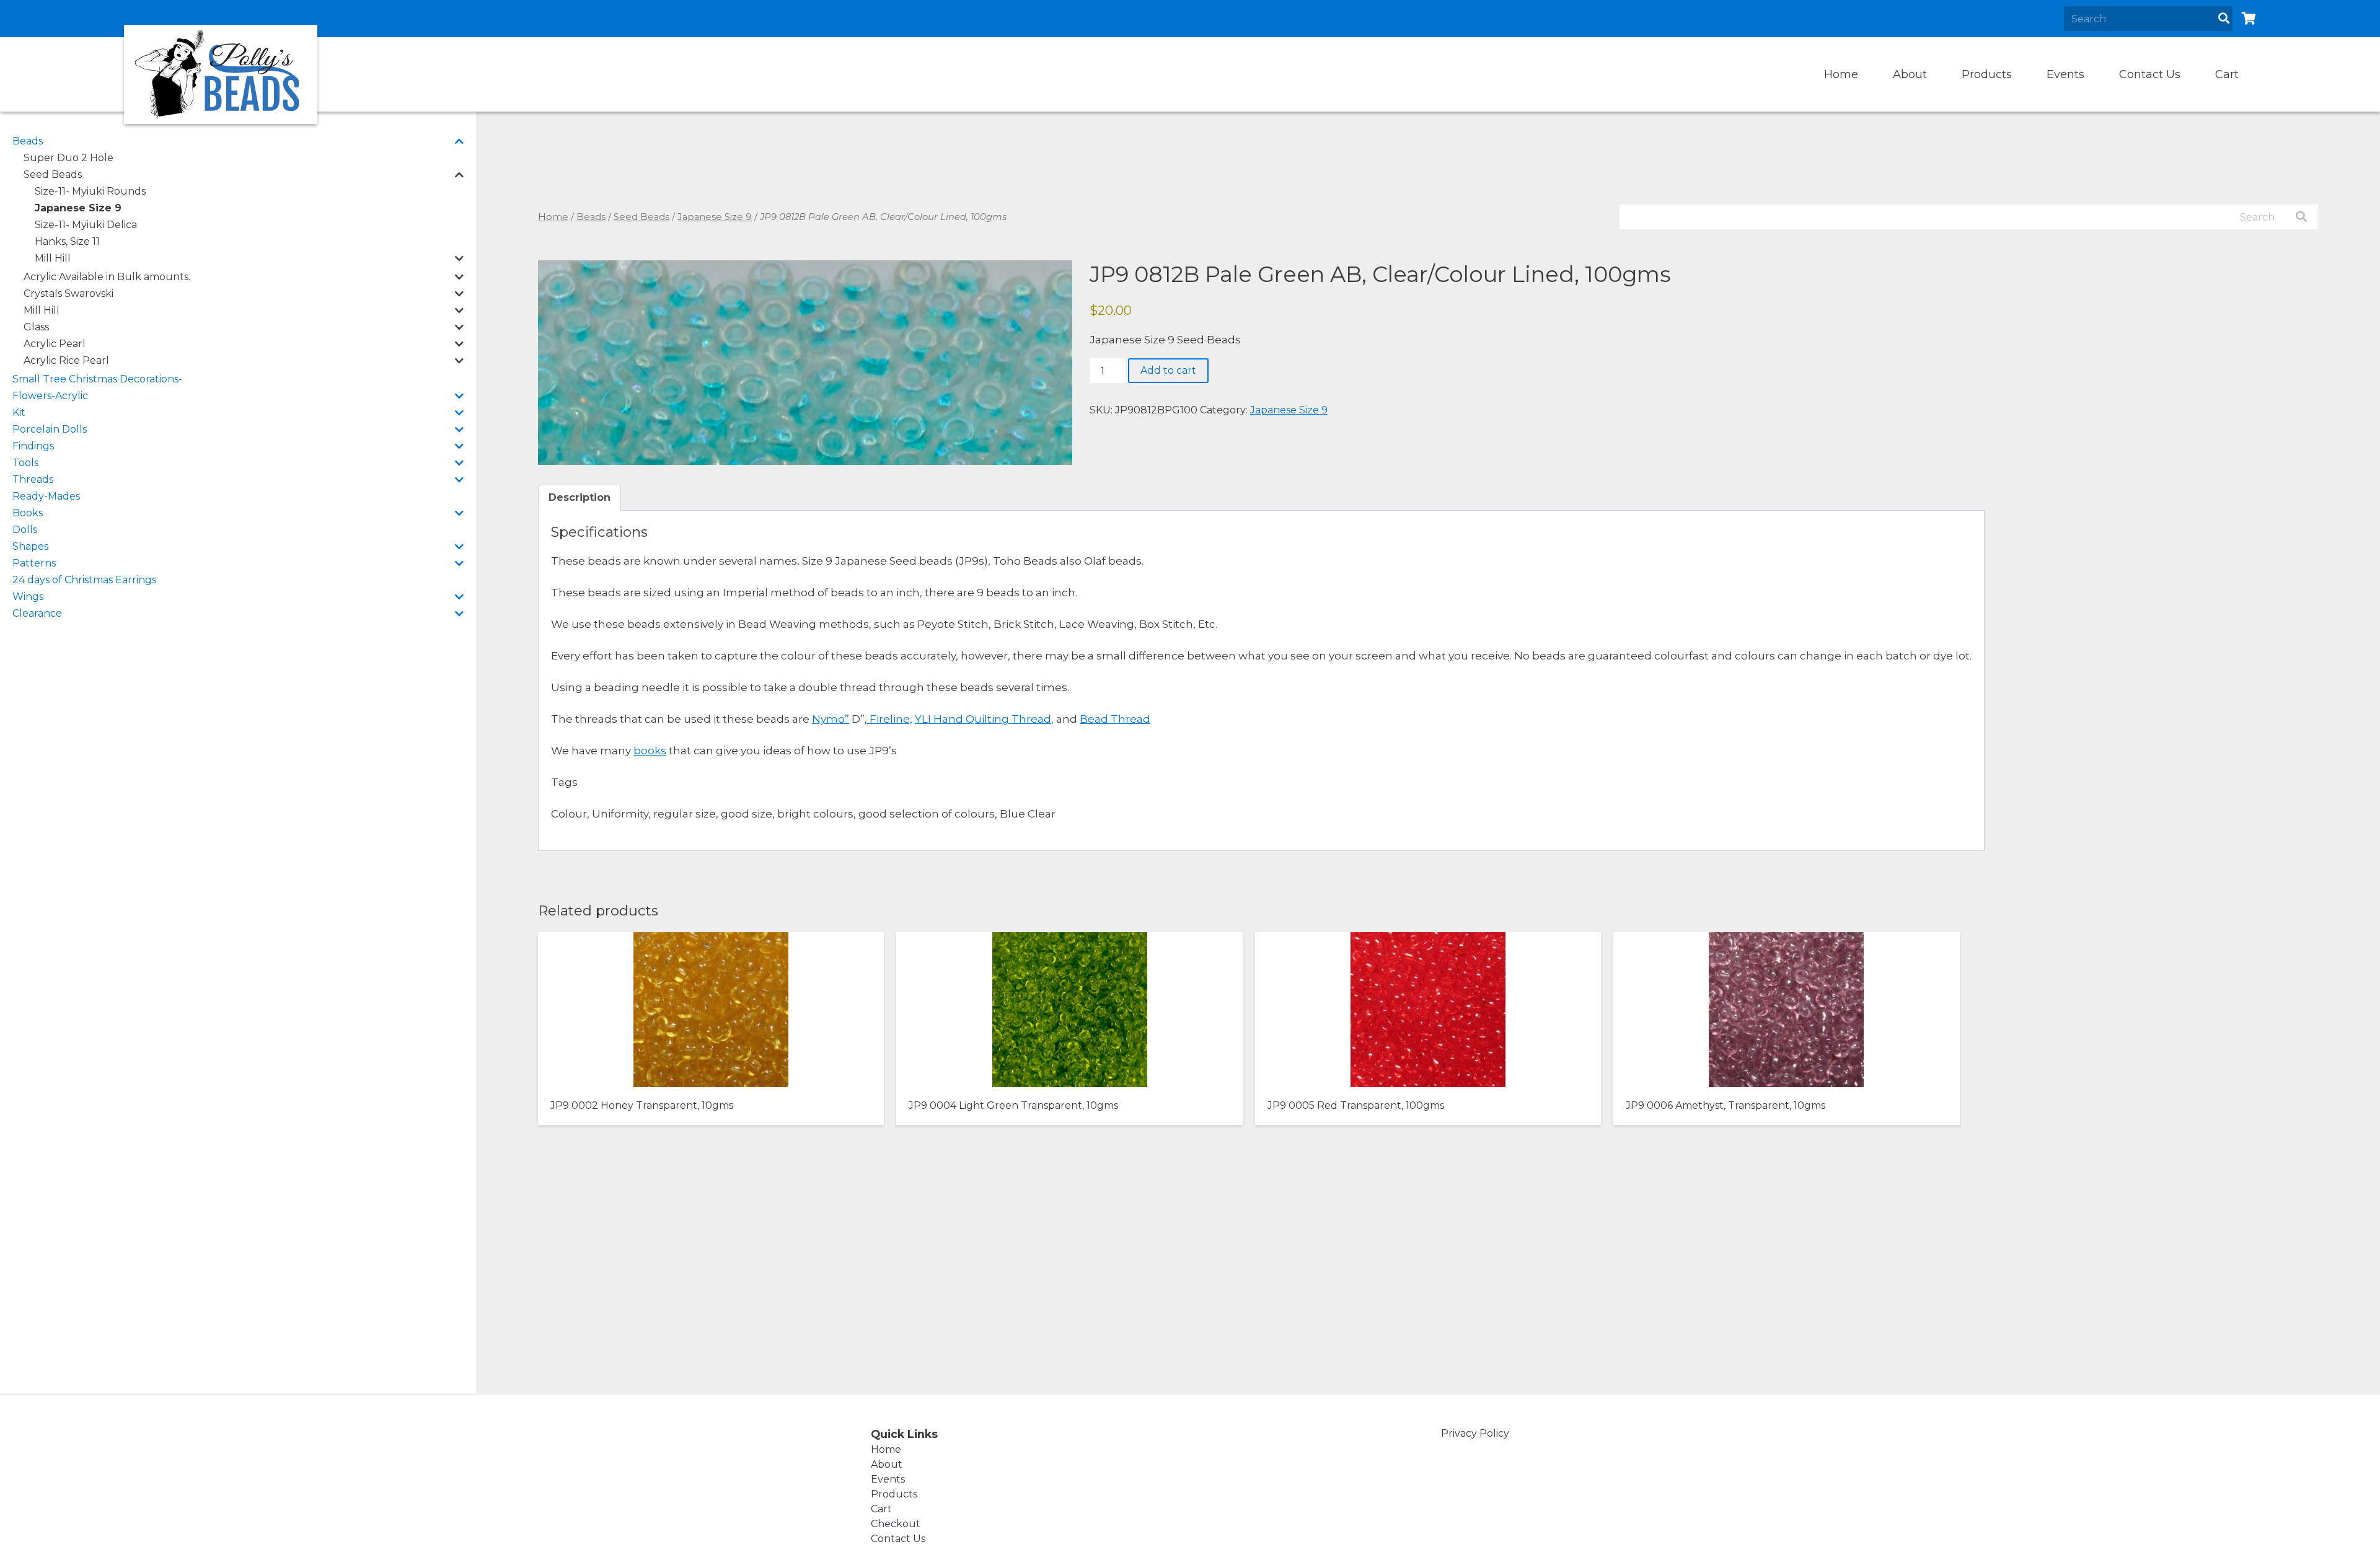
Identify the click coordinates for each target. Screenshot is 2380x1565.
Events (2065, 74)
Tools (25, 463)
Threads (33, 479)
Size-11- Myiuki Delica (86, 225)
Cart (2227, 74)
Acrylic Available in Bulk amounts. (107, 277)
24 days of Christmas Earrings (84, 580)
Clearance (37, 613)
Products (1987, 74)
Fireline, (890, 719)
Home (1841, 74)
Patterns (34, 563)
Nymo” (831, 719)
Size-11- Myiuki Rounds (90, 191)
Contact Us (2150, 74)
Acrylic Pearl (55, 344)
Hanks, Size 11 (67, 241)
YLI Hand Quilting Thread (983, 719)
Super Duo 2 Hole (68, 158)
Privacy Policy (1475, 1433)
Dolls (25, 530)
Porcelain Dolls (50, 429)
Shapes (30, 546)
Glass (36, 327)
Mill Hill (53, 258)
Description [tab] (580, 497)
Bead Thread (1115, 719)
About (1910, 74)
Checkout (896, 1524)
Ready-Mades (46, 496)
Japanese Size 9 (78, 208)
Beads (28, 141)
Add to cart (1168, 370)
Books (28, 513)
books (650, 751)
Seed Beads (53, 174)
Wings (28, 597)
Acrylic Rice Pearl (66, 360)
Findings (33, 446)
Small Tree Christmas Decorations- (97, 379)
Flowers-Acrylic (50, 396)
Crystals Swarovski (68, 293)
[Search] (2224, 19)
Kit (19, 412)
